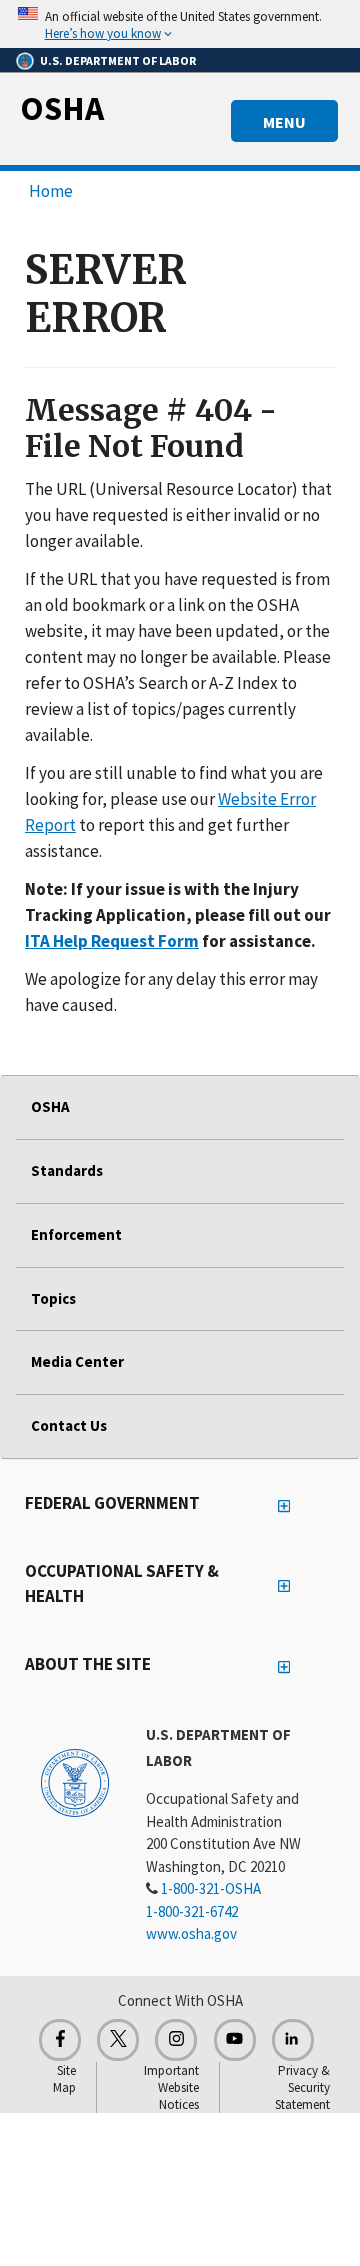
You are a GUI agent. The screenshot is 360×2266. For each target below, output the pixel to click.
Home (51, 191)
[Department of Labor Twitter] (118, 2040)
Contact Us (69, 1425)
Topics (53, 1298)
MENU (284, 122)
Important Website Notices (171, 2087)
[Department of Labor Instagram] (176, 2040)
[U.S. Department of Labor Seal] (75, 1782)
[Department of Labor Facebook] (60, 2040)
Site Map (64, 2079)
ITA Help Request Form (112, 941)
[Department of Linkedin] (293, 2040)
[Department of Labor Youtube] (235, 2040)
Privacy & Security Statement (302, 2087)
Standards (67, 1170)
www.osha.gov (191, 1933)
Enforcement (76, 1234)
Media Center (77, 1361)
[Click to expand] (180, 24)
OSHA (62, 108)
